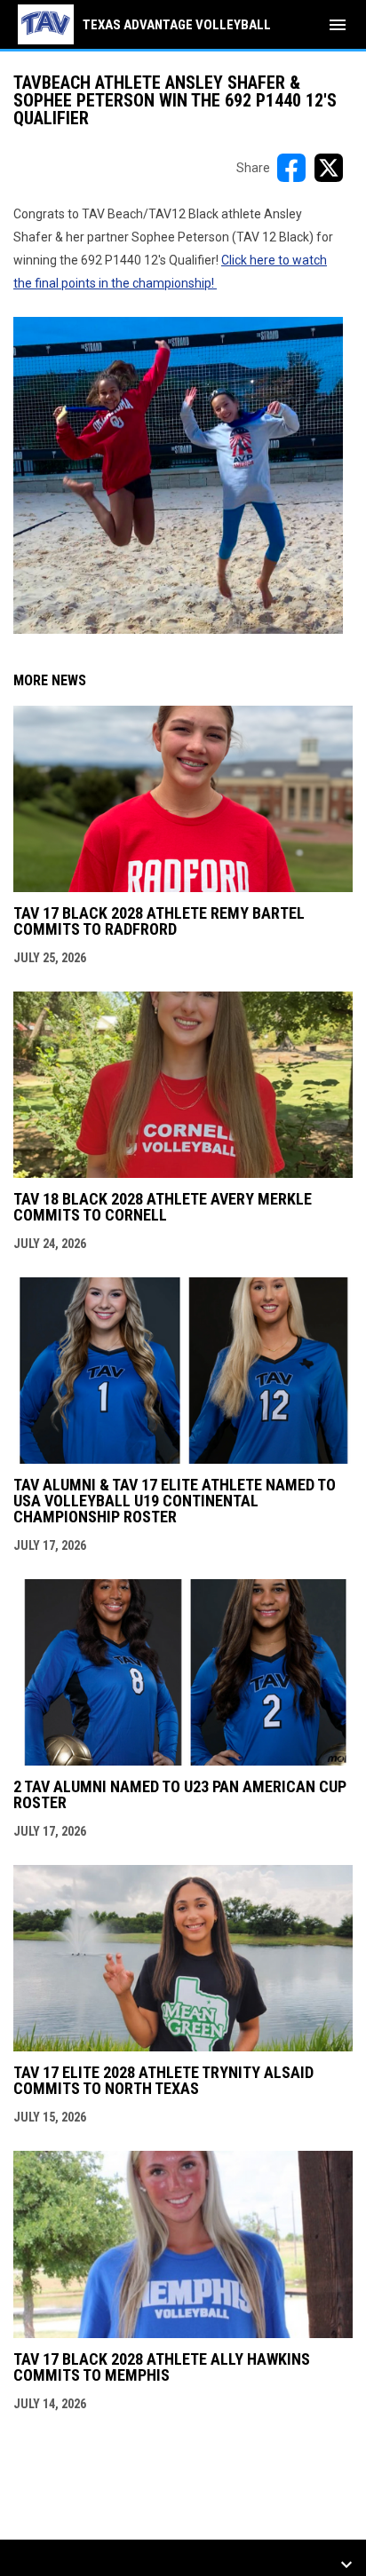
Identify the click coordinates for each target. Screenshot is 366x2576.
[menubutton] (338, 25)
